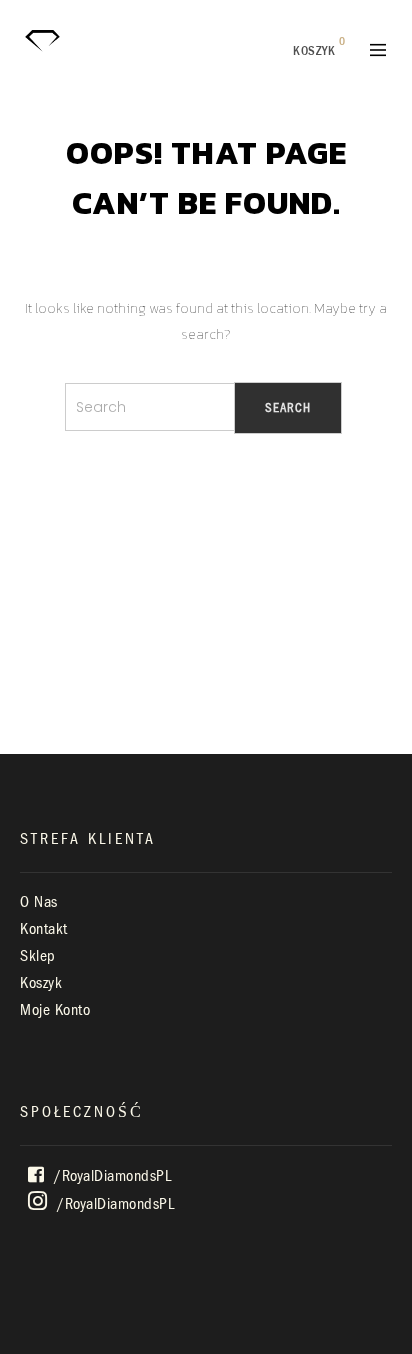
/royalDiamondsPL (111, 1176)
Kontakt (44, 929)
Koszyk (41, 983)
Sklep (38, 956)
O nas (39, 902)
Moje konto (55, 1010)
